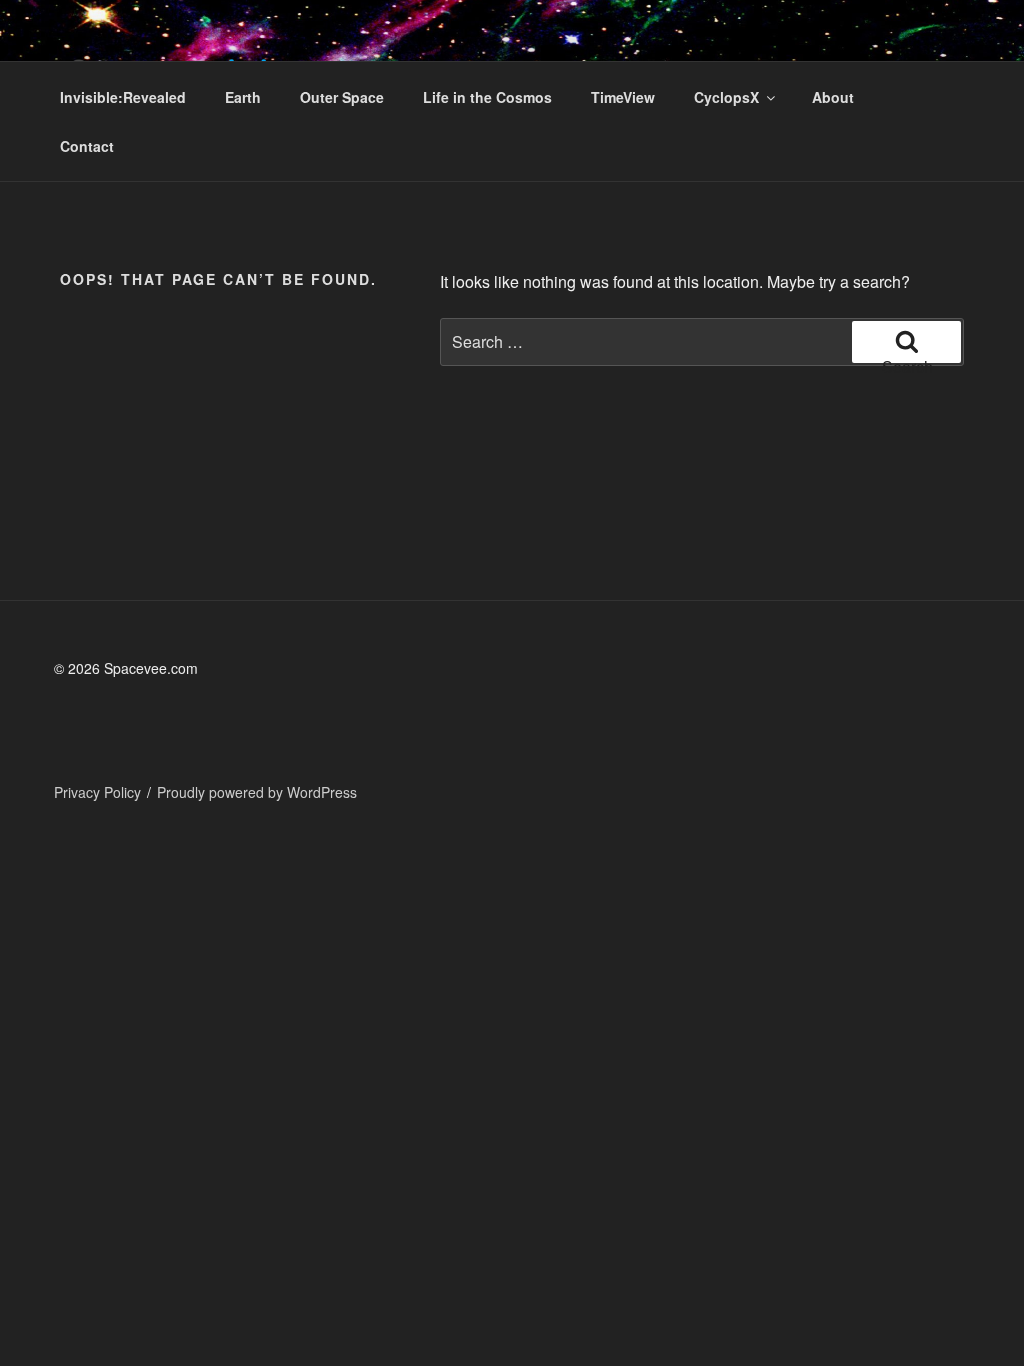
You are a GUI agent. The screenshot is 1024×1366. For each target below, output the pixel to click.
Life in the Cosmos (487, 97)
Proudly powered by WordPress (257, 792)
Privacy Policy (97, 792)
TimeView (623, 97)
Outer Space (342, 97)
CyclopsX (726, 97)
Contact (87, 146)
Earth (243, 97)
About (833, 97)
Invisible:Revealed (123, 97)
